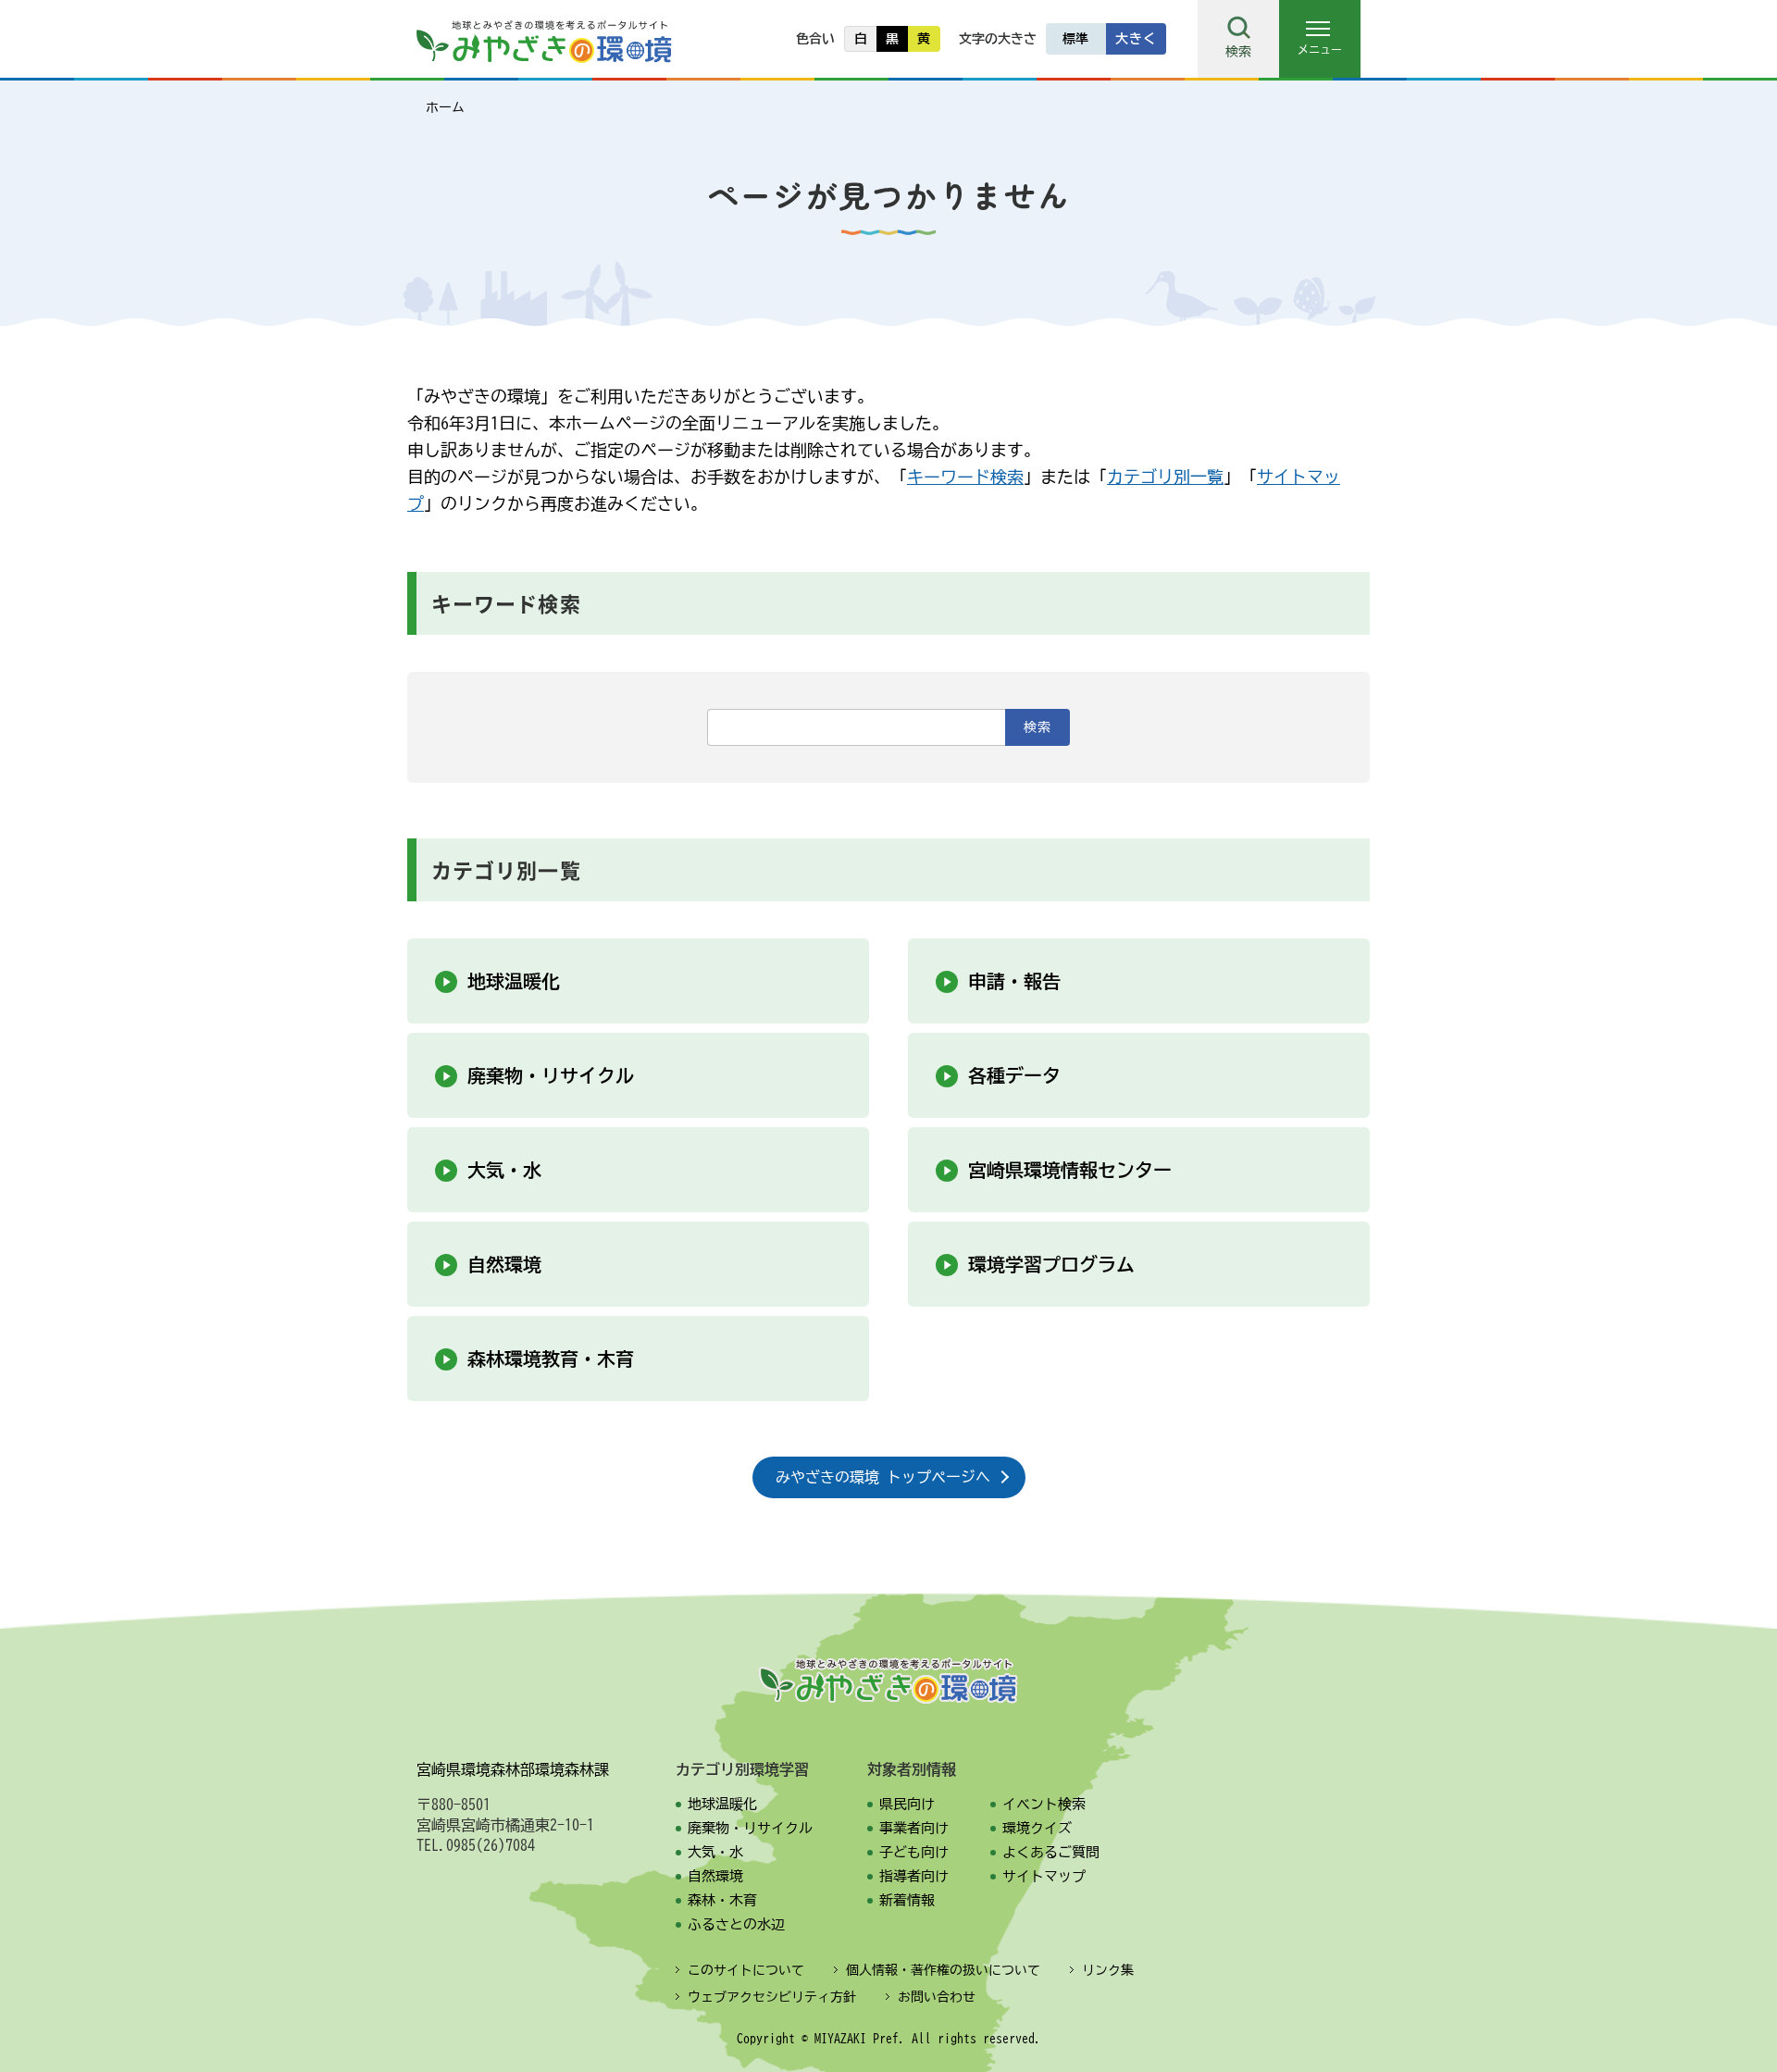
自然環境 (504, 1264)
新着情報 (907, 1900)
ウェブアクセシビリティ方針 (772, 1997)
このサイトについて (746, 1970)
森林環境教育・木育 (551, 1359)
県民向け (907, 1804)
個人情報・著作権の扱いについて (943, 1970)
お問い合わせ (937, 1997)
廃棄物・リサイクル (551, 1075)
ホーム (445, 107)
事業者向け (914, 1828)
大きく (1136, 39)
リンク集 (1108, 1970)
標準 (1076, 39)
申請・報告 (1014, 981)
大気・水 (504, 1170)
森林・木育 (722, 1900)
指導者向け (914, 1876)
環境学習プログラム (1051, 1264)
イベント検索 (1044, 1804)
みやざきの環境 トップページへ (883, 1477)
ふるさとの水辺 (736, 1924)
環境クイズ (1037, 1828)
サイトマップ (1044, 1876)
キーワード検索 (965, 477)
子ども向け (914, 1852)
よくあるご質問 (1051, 1852)
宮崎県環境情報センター (1070, 1170)
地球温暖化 (514, 981)
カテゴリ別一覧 (1165, 477)
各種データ (1014, 1075)
